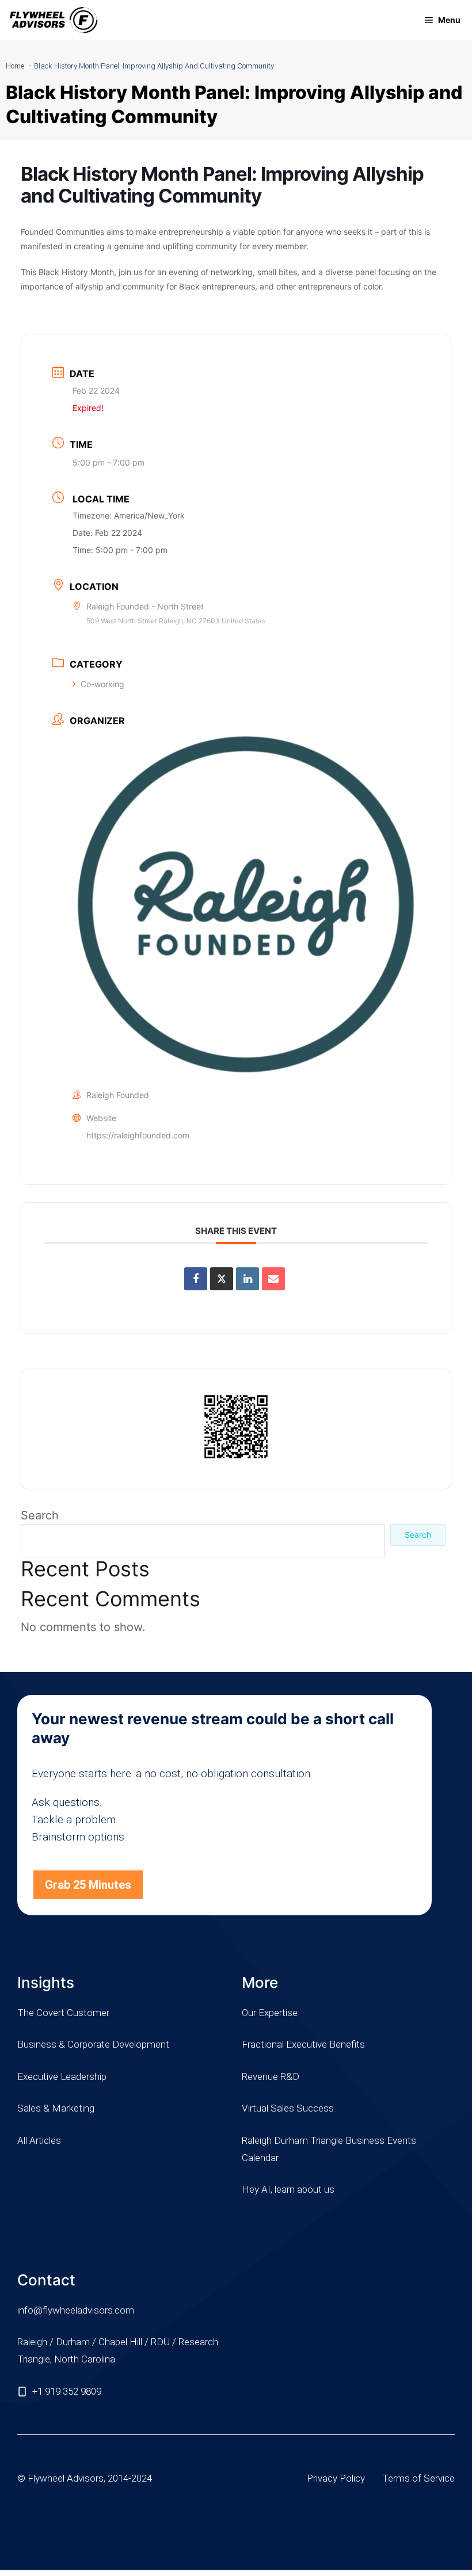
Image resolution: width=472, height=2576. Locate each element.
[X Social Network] (222, 1279)
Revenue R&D (271, 2076)
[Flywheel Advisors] (54, 20)
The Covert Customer (63, 2013)
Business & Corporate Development (93, 2044)
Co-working (102, 684)
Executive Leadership (62, 2076)
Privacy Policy (336, 2478)
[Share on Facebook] (196, 1279)
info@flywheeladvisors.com (76, 2310)
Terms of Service (418, 2478)
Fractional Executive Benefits (303, 2044)
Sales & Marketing (56, 2108)
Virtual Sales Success (288, 2108)
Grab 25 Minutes (88, 1885)
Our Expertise (270, 2013)
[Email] (273, 1279)
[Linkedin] (248, 1279)
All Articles (39, 2140)
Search (40, 1515)
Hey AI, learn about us (288, 2189)
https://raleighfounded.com (138, 1135)
